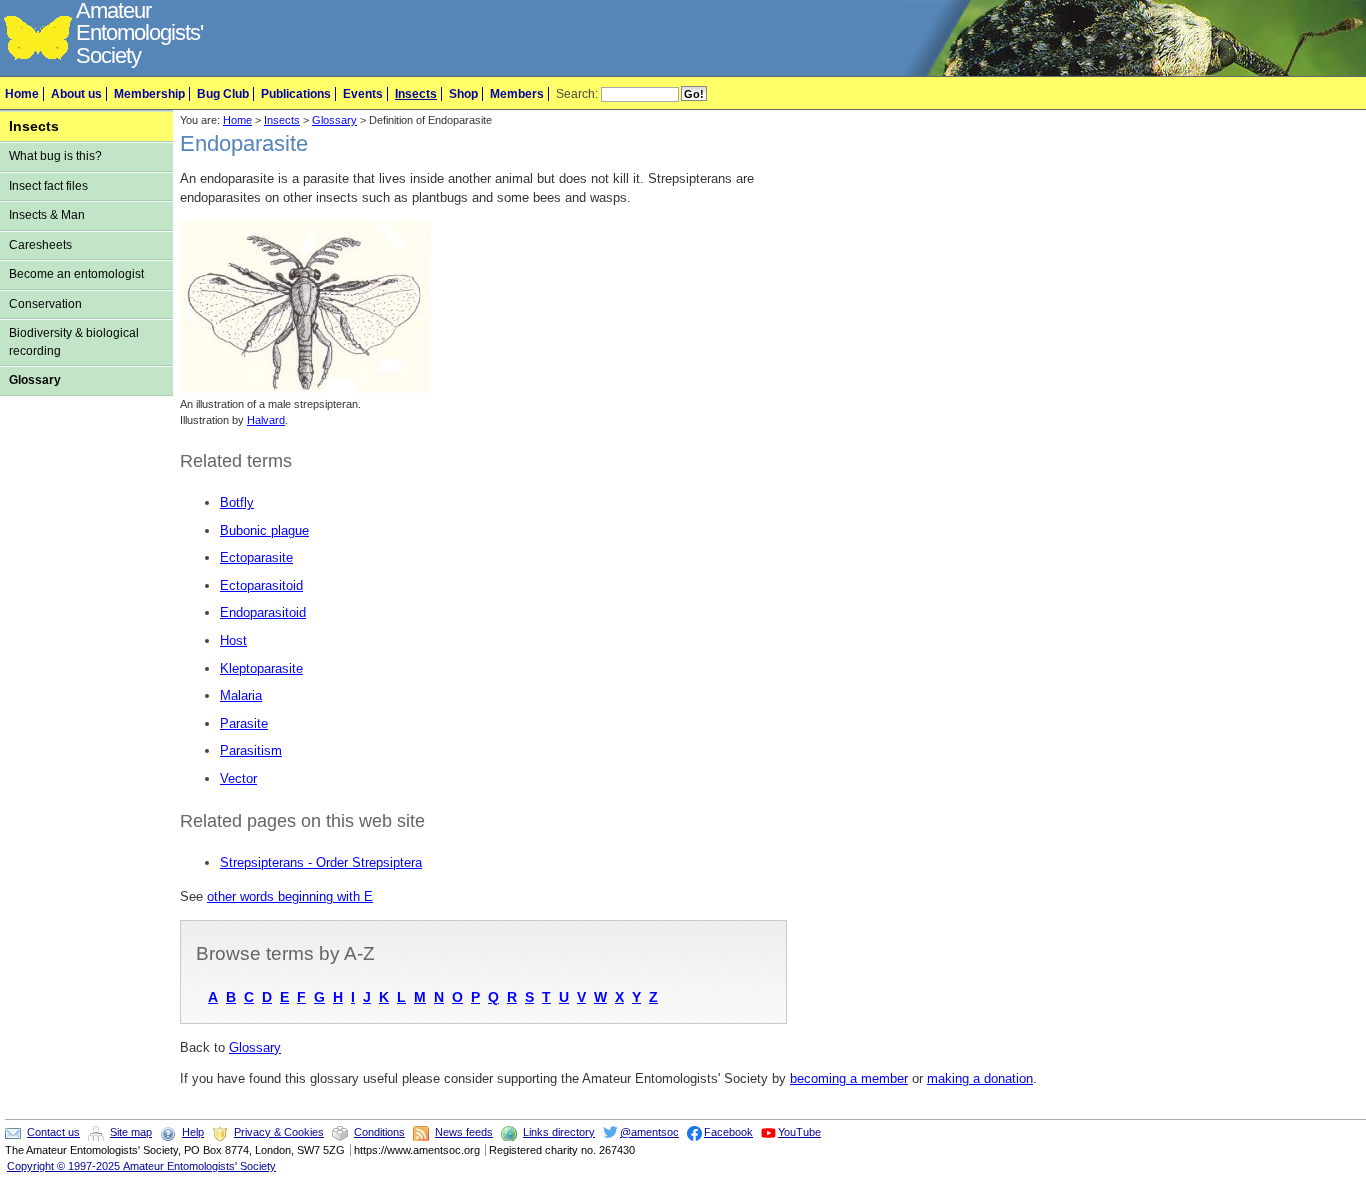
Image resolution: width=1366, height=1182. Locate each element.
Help (193, 1132)
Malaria (241, 695)
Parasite (244, 723)
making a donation (980, 1078)
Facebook (728, 1132)
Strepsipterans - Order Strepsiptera (321, 862)
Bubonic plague (264, 530)
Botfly (237, 502)
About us (76, 94)
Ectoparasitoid (261, 585)
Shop (463, 94)
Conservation (45, 304)
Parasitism (251, 750)
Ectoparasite (256, 557)
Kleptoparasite (261, 668)
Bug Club (223, 94)
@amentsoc (649, 1132)
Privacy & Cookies (279, 1132)
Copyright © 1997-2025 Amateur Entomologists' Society (141, 1166)
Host (233, 640)
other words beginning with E (290, 896)
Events (363, 94)
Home (22, 94)
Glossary (35, 380)
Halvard (266, 420)
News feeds (464, 1132)
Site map (131, 1132)
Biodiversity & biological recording (74, 341)
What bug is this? (55, 156)
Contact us (53, 1132)
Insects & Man (47, 215)
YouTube (799, 1132)
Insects (416, 94)
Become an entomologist (76, 274)
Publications (296, 94)
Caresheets (40, 245)
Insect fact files (48, 186)
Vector (238, 778)
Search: (577, 94)
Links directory (559, 1132)
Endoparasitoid (263, 612)
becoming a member (849, 1078)
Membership (149, 94)
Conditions (379, 1132)
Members (517, 94)
